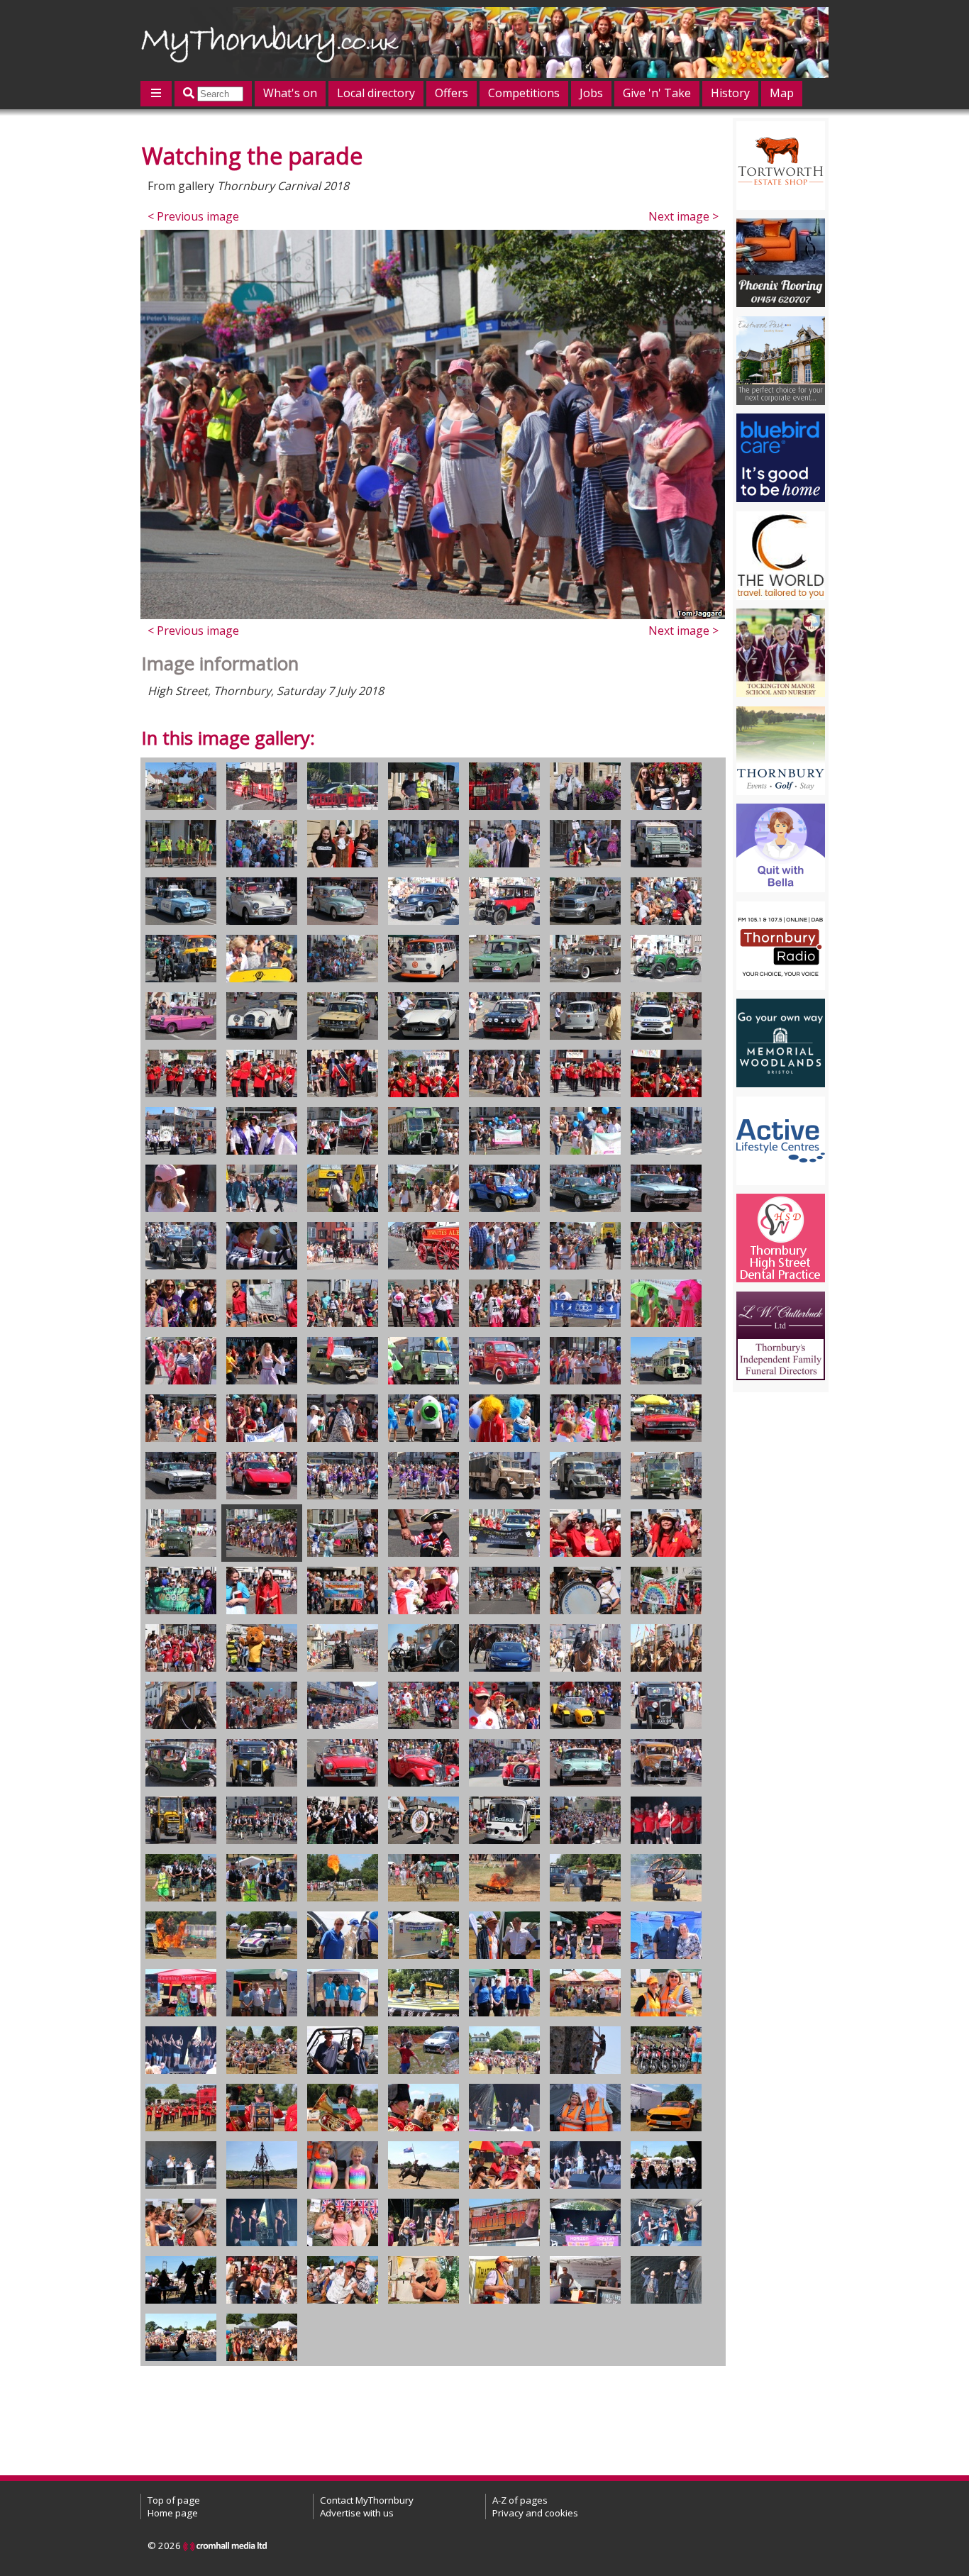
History (730, 93)
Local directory (376, 93)
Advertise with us (357, 2513)
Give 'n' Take (657, 93)
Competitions (524, 93)
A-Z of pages (520, 2500)
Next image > (683, 216)
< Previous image (193, 216)
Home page (173, 2513)
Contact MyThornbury (367, 2500)
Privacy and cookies (535, 2513)
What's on (290, 93)
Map (782, 93)
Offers (452, 93)
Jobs (591, 93)
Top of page (174, 2500)
